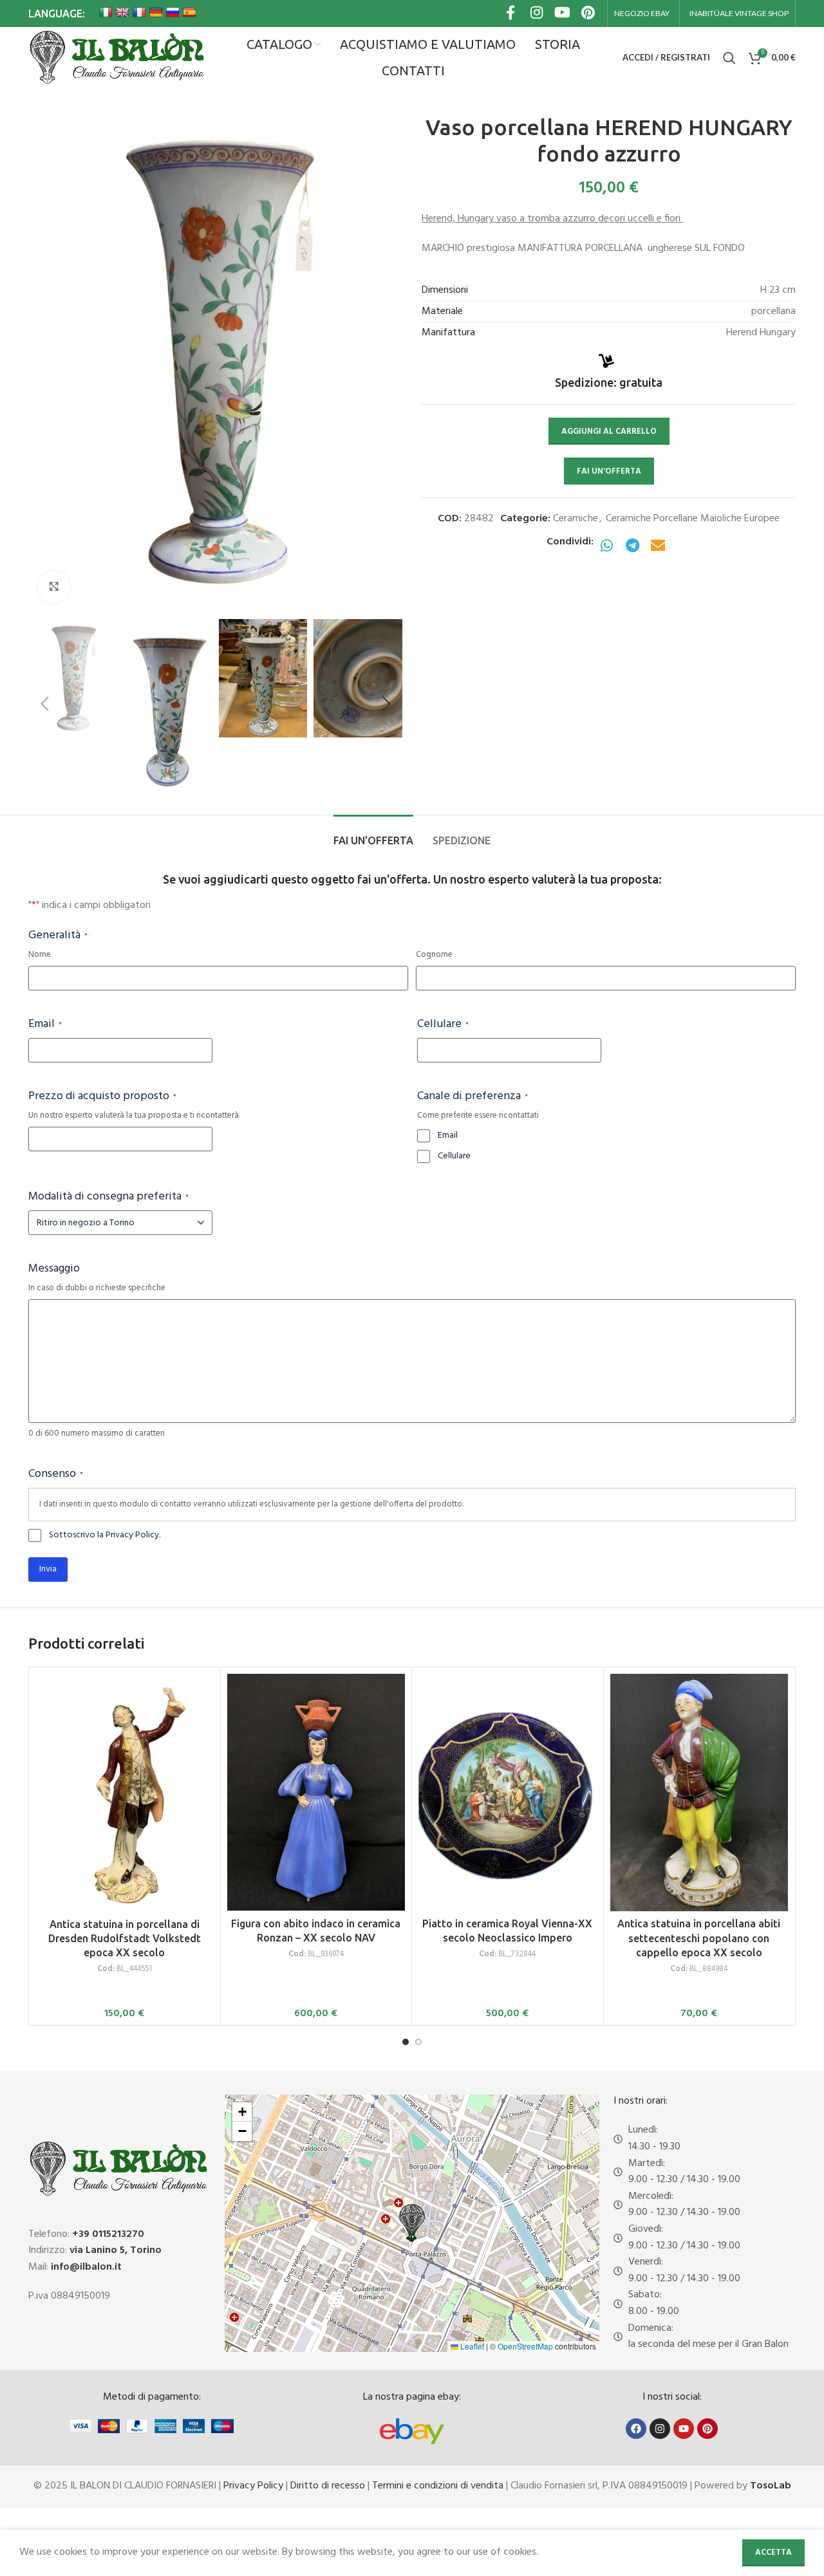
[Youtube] (684, 2429)
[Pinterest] (707, 2429)
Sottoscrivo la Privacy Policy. (105, 1535)
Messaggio (54, 1269)
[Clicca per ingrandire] (54, 587)
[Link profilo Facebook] (510, 14)
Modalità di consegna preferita (108, 1197)
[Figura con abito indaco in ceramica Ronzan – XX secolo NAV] (316, 1792)
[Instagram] (660, 2429)
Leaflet (471, 2346)
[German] (156, 12)
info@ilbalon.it (86, 2267)
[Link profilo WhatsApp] (606, 547)
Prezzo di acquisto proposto (102, 1097)
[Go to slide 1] (406, 2042)
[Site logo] (116, 58)
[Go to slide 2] (418, 2042)
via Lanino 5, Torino (116, 2250)
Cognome (434, 955)
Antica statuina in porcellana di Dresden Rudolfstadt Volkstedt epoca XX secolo (125, 1939)
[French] (139, 12)
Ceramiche (576, 519)
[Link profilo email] (658, 547)
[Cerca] (729, 58)
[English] (122, 12)
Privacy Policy (253, 2486)
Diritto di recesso (328, 2486)
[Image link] (412, 2431)
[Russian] (173, 12)
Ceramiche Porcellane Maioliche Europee (693, 519)
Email (45, 1024)
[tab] (373, 834)
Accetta (773, 2553)
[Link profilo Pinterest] (588, 14)
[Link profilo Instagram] (536, 14)
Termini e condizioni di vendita (438, 2486)
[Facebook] (636, 2429)
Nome (40, 955)
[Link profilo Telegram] (632, 547)
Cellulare (443, 1024)
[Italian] (106, 12)
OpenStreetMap (525, 2346)
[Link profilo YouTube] (562, 14)
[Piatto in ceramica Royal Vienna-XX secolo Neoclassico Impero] (508, 1792)
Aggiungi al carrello (609, 431)
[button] (44, 704)
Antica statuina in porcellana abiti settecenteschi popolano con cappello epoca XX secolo (699, 1938)
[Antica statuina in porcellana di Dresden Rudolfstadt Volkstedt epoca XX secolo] (125, 1793)
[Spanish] (189, 12)
